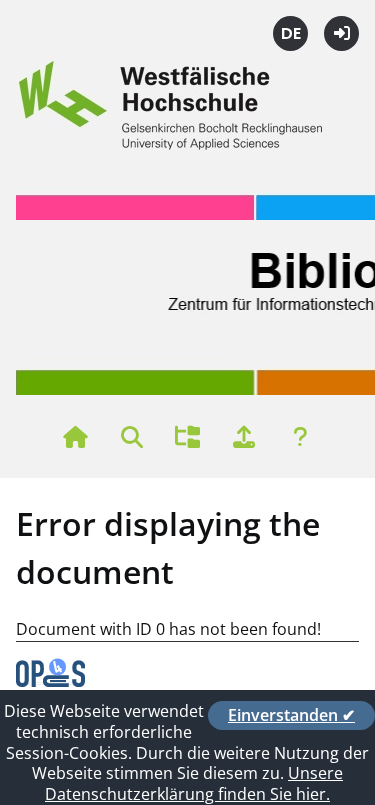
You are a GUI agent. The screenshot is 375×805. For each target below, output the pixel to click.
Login (341, 33)
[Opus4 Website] (50, 681)
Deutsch (290, 33)
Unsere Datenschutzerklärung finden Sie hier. (194, 783)
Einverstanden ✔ (291, 715)
